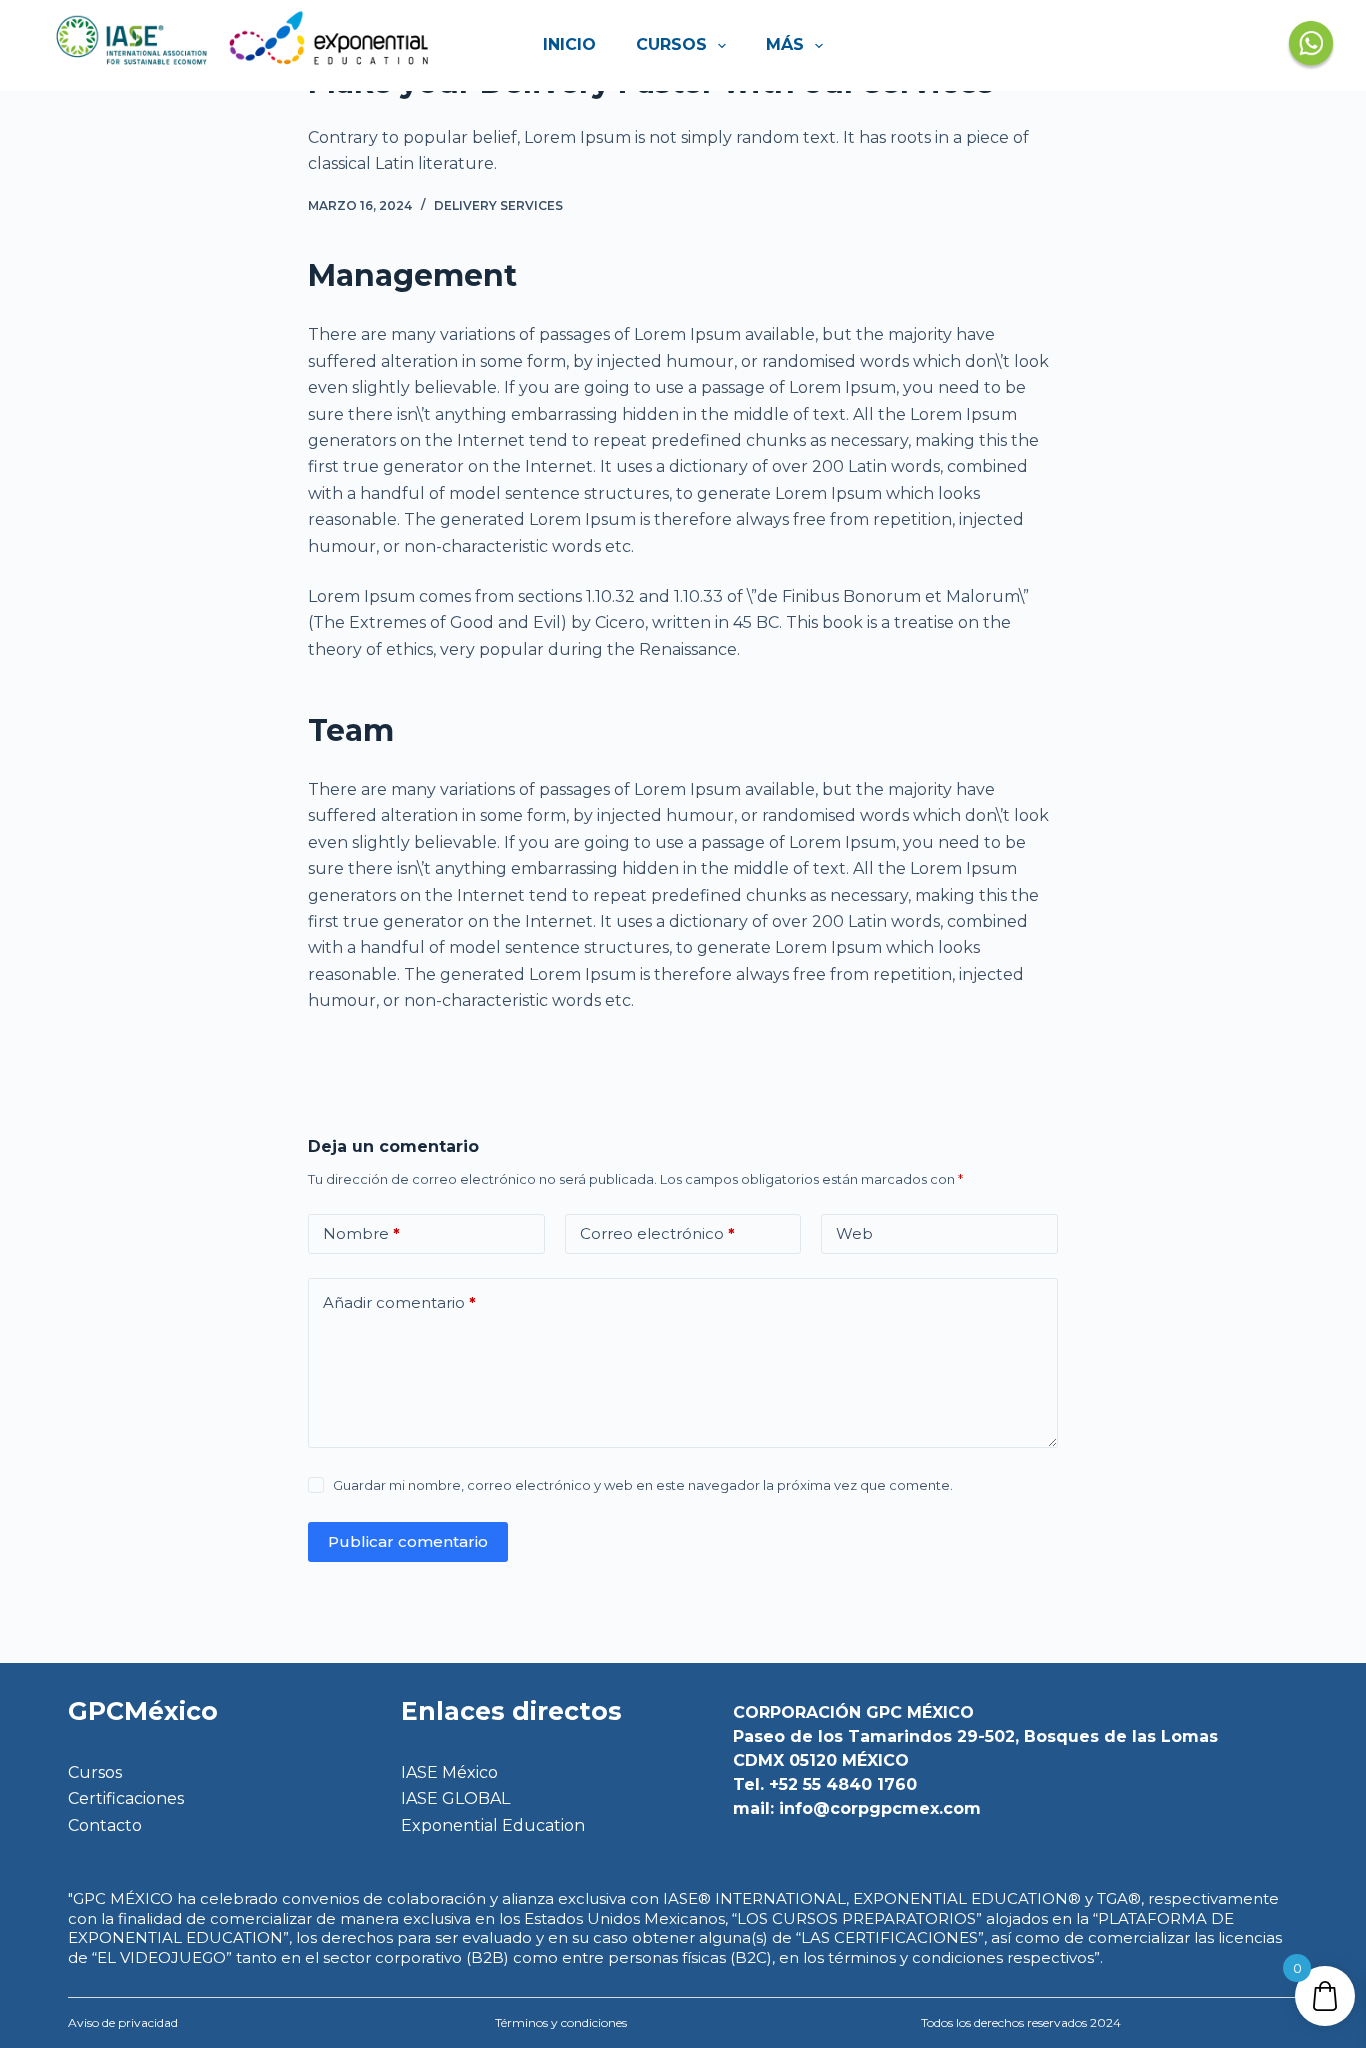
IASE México (449, 1772)
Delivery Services (498, 205)
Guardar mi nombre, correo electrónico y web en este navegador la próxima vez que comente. (643, 1485)
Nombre (361, 1233)
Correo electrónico (657, 1233)
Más (785, 44)
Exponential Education (493, 1825)
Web (854, 1233)
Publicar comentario (408, 1541)
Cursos (671, 44)
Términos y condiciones (561, 2022)
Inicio (569, 44)
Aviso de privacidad (123, 2022)
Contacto (105, 1825)
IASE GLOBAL (455, 1798)
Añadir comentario (399, 1302)
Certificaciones (126, 1798)
